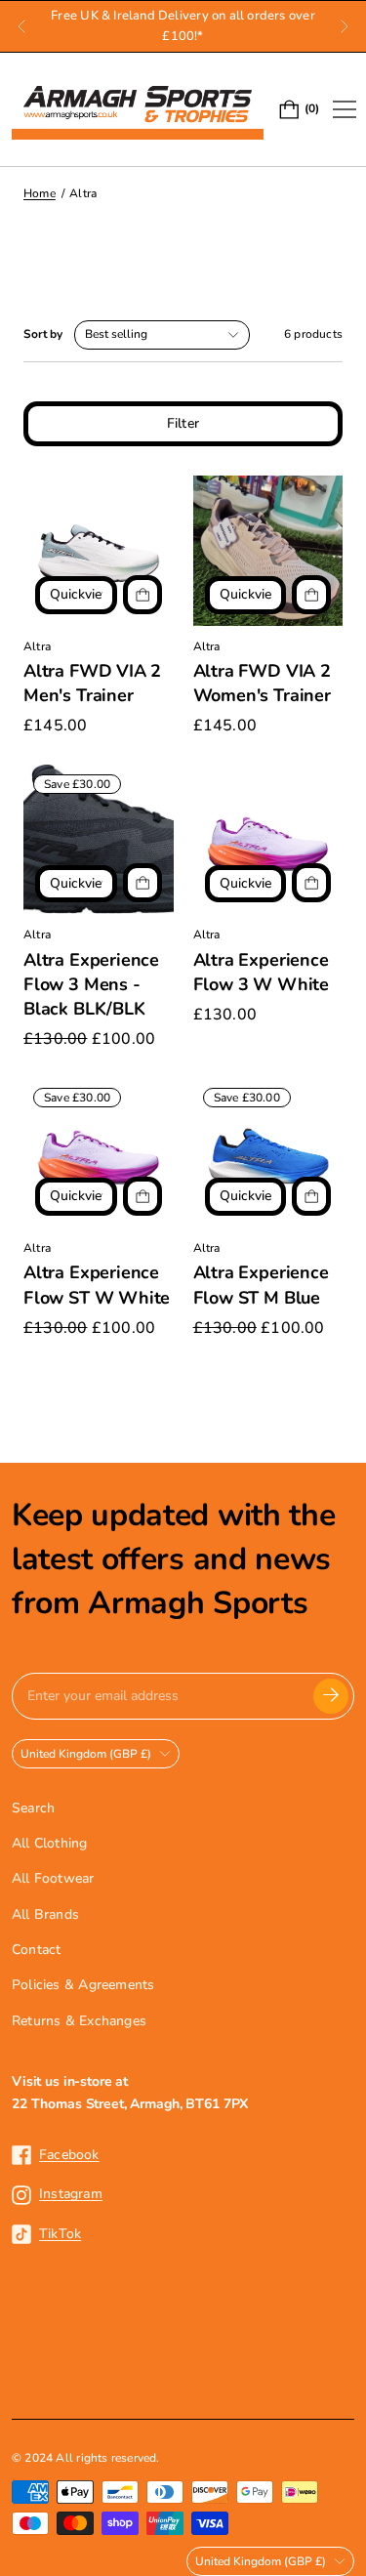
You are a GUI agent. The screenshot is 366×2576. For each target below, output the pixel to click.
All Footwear (53, 1878)
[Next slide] (345, 26)
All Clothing (50, 1843)
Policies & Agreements (83, 1985)
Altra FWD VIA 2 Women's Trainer (262, 683)
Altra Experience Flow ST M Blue (261, 1285)
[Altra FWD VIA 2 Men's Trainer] (99, 551)
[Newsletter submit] (331, 1696)
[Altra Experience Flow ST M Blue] (268, 1153)
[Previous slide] (21, 26)
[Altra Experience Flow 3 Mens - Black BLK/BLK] (99, 840)
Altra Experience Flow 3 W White (261, 972)
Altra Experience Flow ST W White (97, 1285)
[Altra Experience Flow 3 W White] (268, 840)
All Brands (45, 1914)
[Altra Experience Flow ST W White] (99, 1153)
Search (33, 1808)
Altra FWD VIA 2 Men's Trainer (92, 683)
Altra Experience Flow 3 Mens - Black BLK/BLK (91, 984)
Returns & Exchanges (79, 2021)
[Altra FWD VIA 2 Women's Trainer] (268, 551)
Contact (36, 1950)
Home (40, 193)
